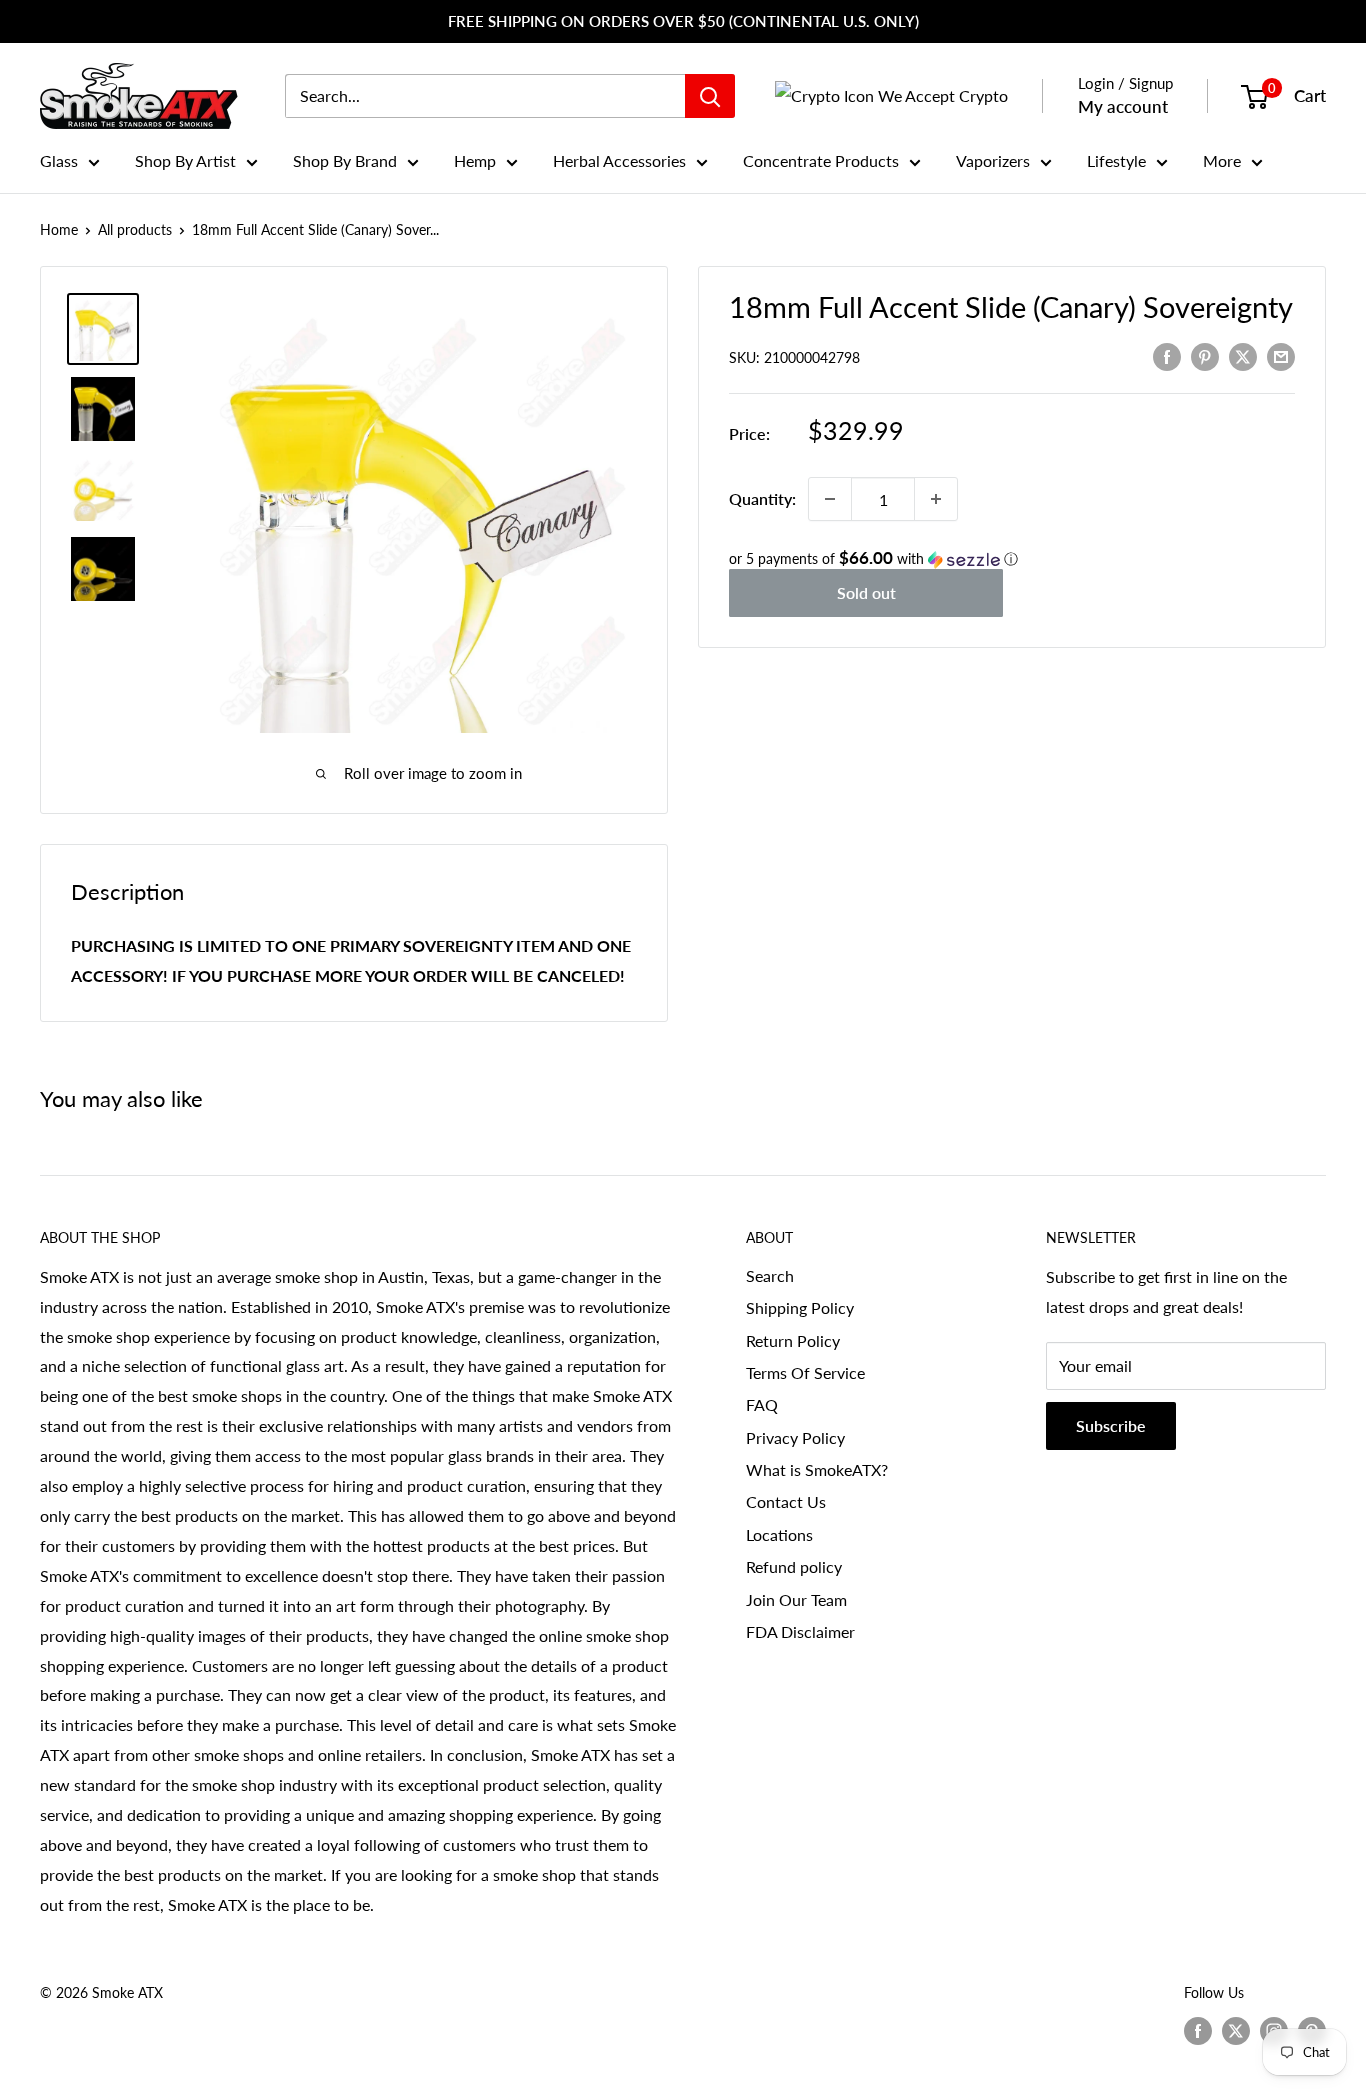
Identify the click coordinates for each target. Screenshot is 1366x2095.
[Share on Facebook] (1167, 355)
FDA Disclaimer (800, 1631)
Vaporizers (993, 160)
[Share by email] (1281, 355)
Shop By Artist (185, 160)
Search (770, 1275)
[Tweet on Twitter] (1243, 355)
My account (1123, 106)
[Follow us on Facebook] (1198, 2031)
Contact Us (786, 1501)
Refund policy (794, 1566)
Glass (59, 160)
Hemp (475, 160)
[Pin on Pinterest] (1205, 355)
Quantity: (762, 498)
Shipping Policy (800, 1307)
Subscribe (1111, 1425)
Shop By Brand (345, 160)
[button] (1012, 559)
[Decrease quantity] (830, 499)
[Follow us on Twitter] (1236, 2031)
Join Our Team (796, 1599)
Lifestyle (1116, 160)
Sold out (866, 592)
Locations (779, 1534)
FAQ (762, 1404)
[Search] (710, 96)
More (1222, 160)
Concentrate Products (821, 160)
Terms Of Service (805, 1372)
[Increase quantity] (936, 499)
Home (59, 229)
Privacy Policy (795, 1437)
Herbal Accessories (619, 160)
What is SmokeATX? (817, 1469)
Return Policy (793, 1340)
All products (135, 229)
